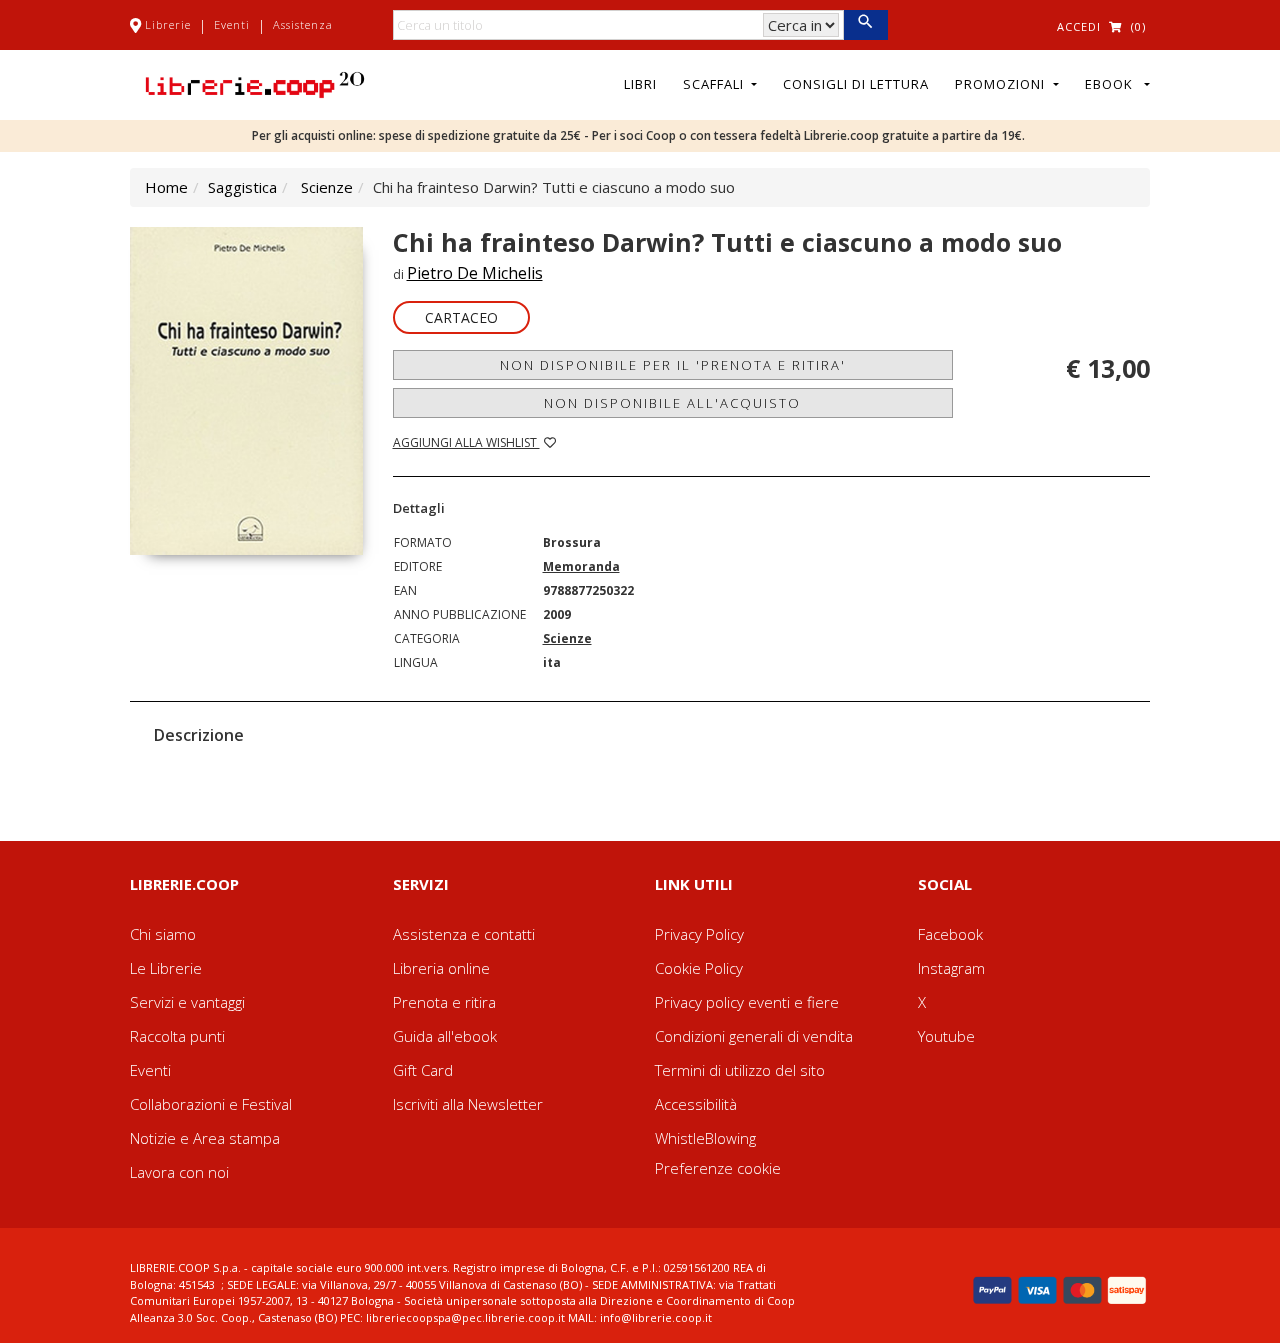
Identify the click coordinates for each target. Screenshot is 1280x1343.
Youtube (946, 1036)
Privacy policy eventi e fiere (747, 1002)
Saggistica (242, 187)
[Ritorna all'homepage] (255, 83)
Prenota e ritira (444, 1002)
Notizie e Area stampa (205, 1138)
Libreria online (441, 968)
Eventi (232, 24)
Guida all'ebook (445, 1036)
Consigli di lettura (856, 84)
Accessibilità (696, 1104)
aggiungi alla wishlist (466, 442)
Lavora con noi (179, 1172)
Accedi (1079, 26)
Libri (640, 84)
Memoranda (581, 566)
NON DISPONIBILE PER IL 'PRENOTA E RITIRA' (673, 365)
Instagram (951, 968)
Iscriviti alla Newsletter (468, 1104)
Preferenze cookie (718, 1168)
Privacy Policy (699, 934)
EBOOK (1113, 84)
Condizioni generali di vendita (754, 1036)
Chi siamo (163, 934)
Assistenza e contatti (464, 934)
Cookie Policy (699, 968)
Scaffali (715, 84)
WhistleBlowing (705, 1138)
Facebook (950, 934)
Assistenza (303, 24)
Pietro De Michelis (475, 273)
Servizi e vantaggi (187, 1002)
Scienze (327, 187)
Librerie (168, 24)
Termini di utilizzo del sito (740, 1070)
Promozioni (1002, 84)
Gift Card (423, 1070)
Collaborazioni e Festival (211, 1104)
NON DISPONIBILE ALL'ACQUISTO (672, 403)
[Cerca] (865, 25)
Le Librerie (166, 968)
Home (166, 187)
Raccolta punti (177, 1036)
